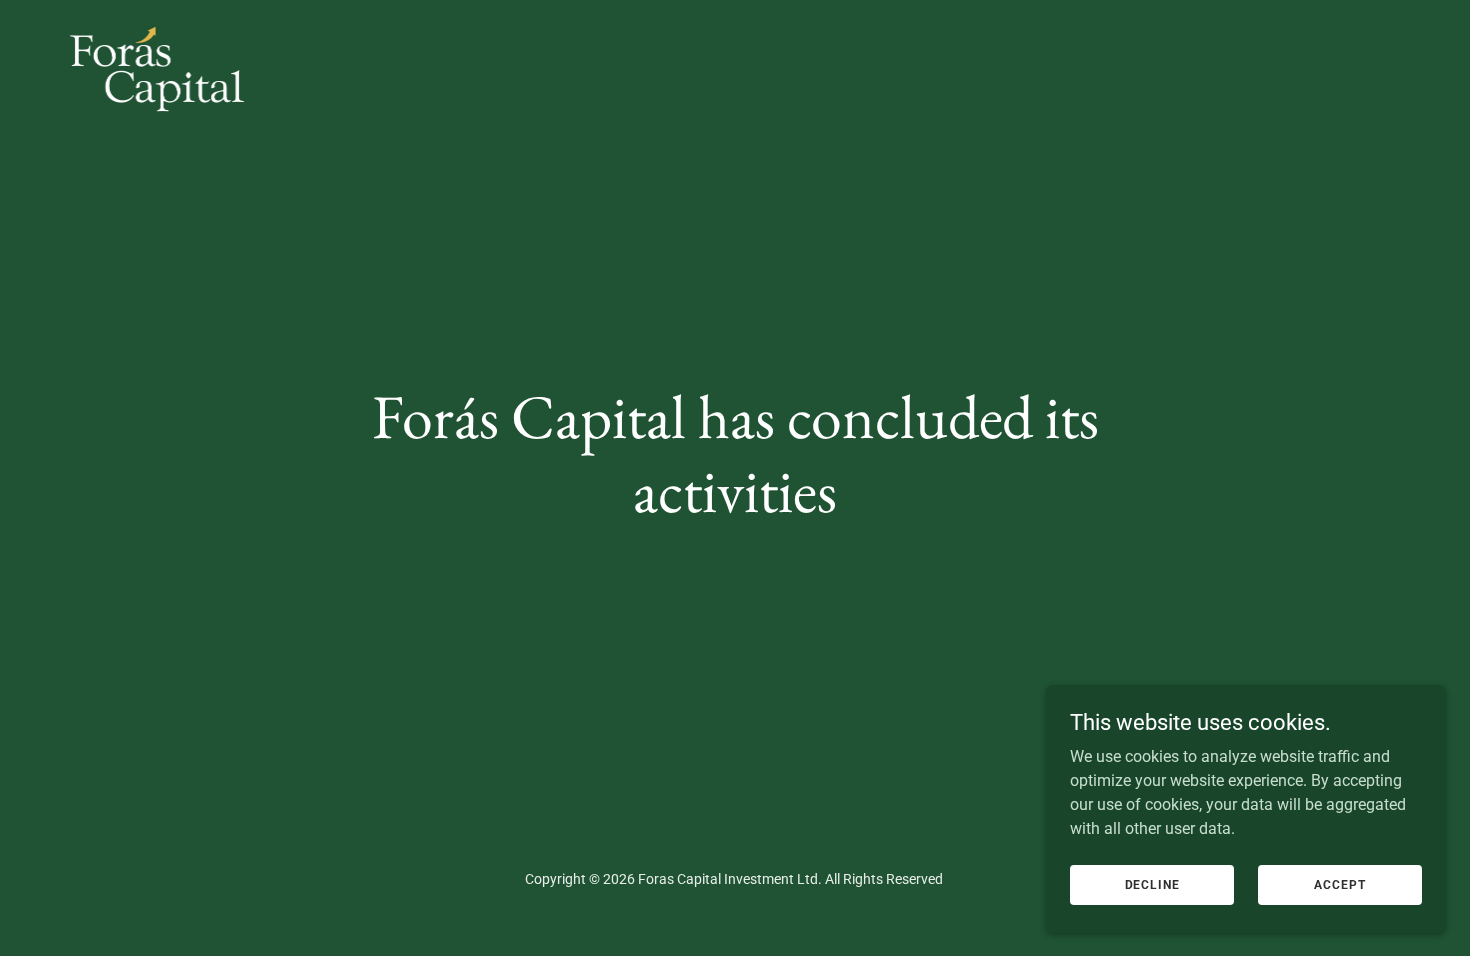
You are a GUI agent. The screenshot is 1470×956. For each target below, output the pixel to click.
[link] (157, 24)
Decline (1152, 884)
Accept (1339, 884)
